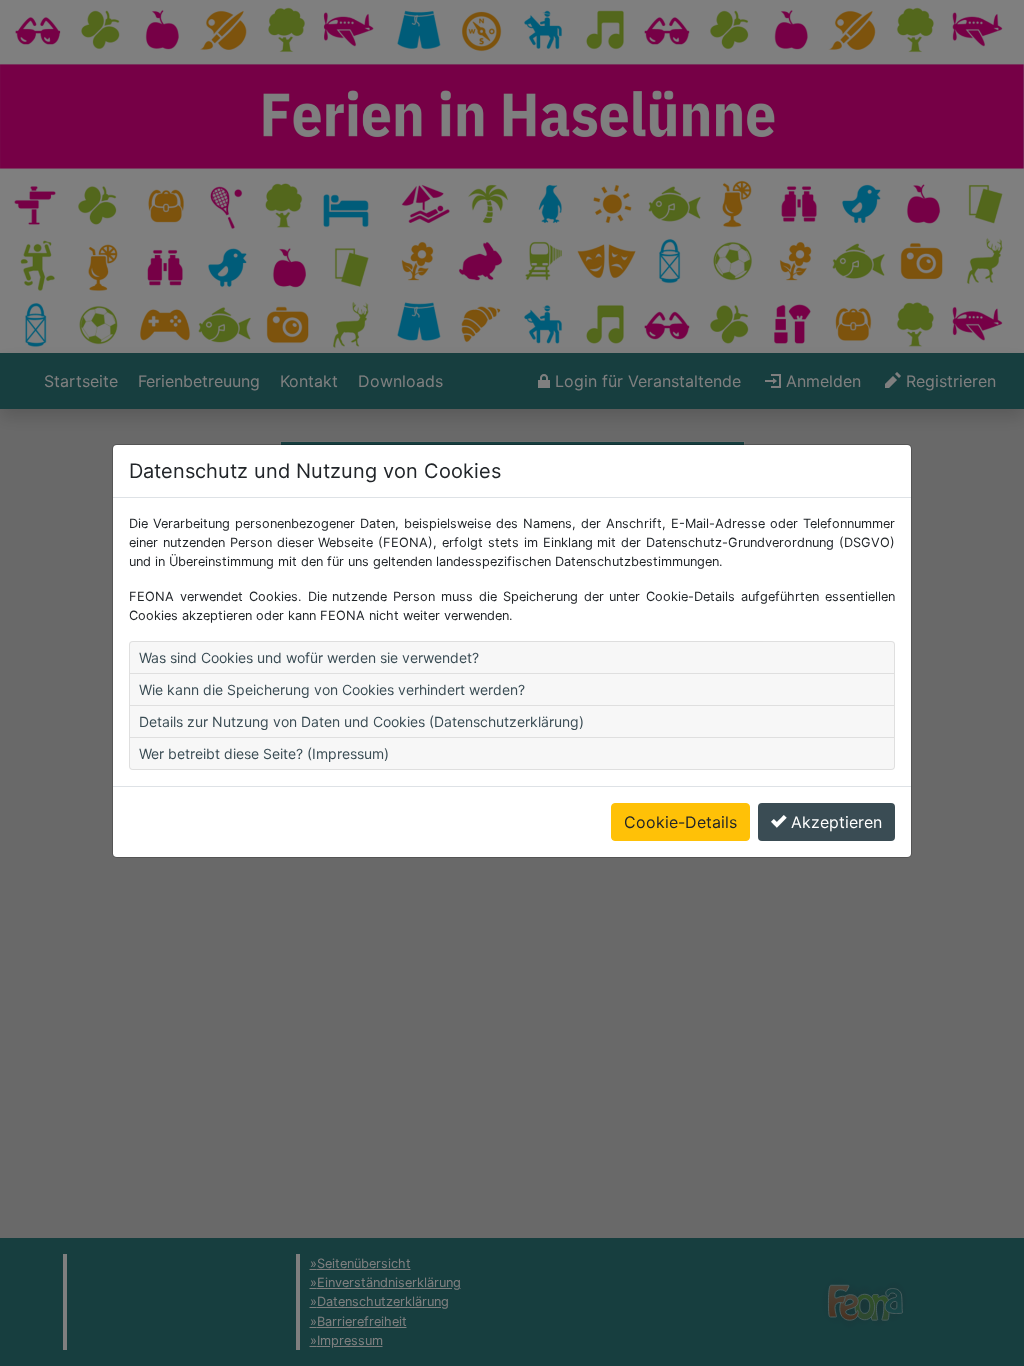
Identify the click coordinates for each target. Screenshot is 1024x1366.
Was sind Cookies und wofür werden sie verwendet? (309, 657)
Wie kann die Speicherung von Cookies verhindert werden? (332, 689)
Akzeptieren (836, 822)
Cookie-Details (680, 822)
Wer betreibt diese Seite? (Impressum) (264, 753)
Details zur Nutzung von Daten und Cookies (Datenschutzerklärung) (361, 721)
